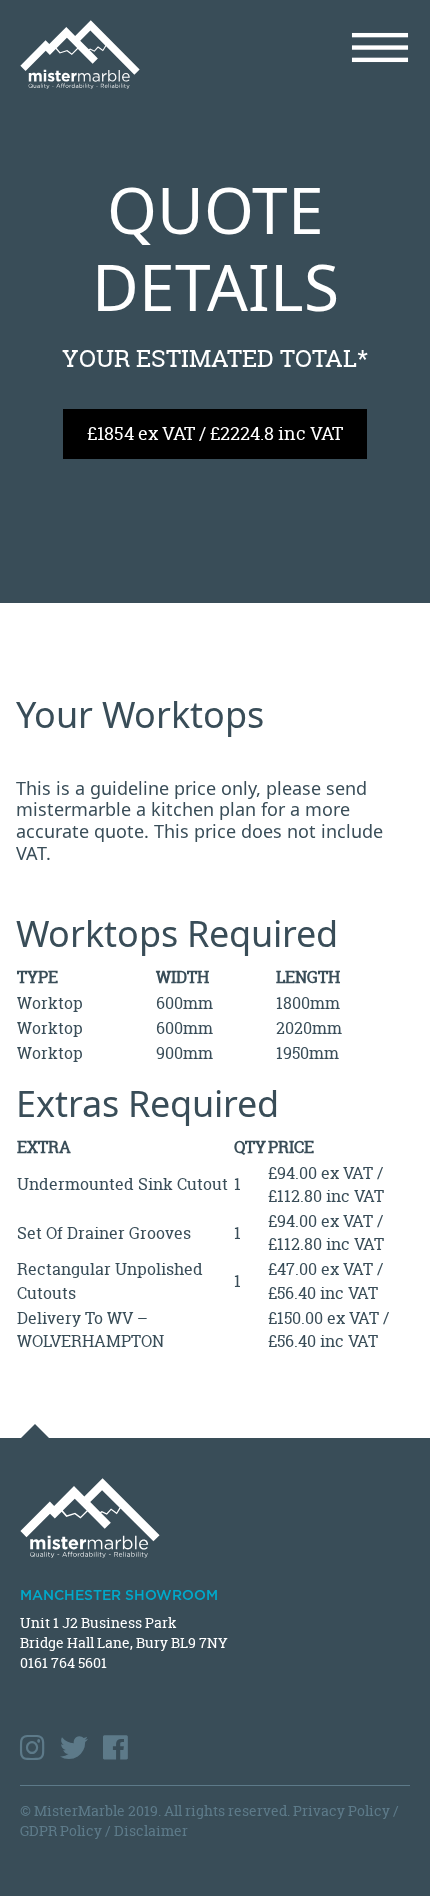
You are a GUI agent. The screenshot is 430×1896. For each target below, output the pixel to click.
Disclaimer (151, 1830)
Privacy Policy (341, 1810)
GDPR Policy (61, 1830)
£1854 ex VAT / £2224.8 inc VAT (215, 433)
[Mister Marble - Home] (110, 54)
